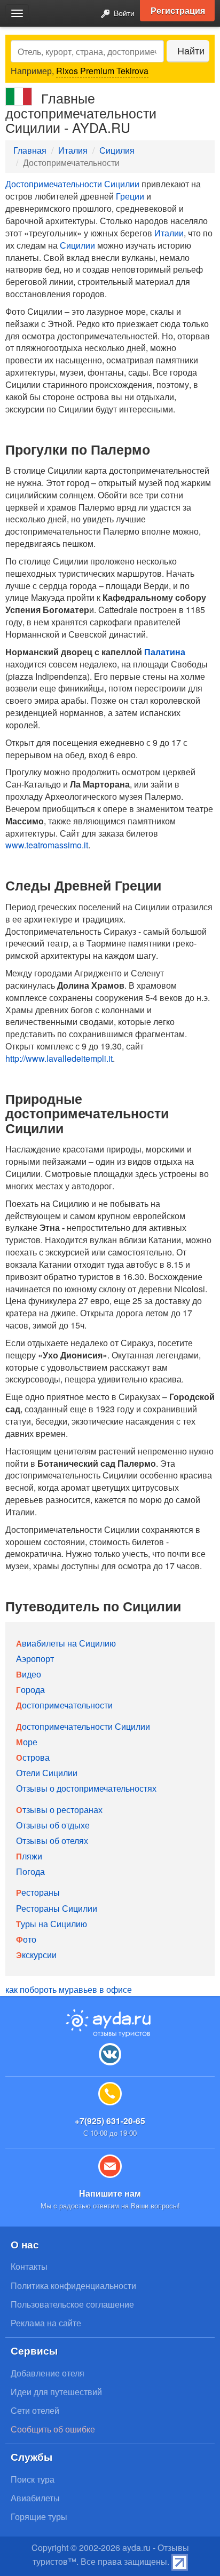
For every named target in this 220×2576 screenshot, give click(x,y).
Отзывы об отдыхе (53, 1825)
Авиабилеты (35, 2498)
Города (30, 1689)
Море (27, 1742)
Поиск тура (33, 2479)
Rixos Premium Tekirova (102, 71)
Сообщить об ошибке (53, 2429)
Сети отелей (35, 2410)
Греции (130, 196)
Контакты (29, 2266)
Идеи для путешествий (56, 2392)
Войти (123, 13)
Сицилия (117, 150)
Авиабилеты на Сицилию (66, 1643)
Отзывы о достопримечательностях (86, 1788)
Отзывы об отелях (52, 1840)
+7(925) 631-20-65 (110, 2121)
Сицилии (77, 245)
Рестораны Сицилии (57, 1908)
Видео (29, 1674)
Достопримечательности (64, 1705)
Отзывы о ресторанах (59, 1810)
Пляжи (29, 1856)
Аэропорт (35, 1659)
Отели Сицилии (47, 1773)
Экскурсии (36, 1955)
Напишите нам (110, 2193)
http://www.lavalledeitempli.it (59, 1058)
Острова (33, 1757)
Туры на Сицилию (52, 1924)
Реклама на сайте (46, 2323)
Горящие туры (39, 2517)
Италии (169, 233)
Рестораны (38, 1892)
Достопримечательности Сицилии (72, 184)
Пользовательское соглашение (72, 2304)
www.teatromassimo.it (47, 845)
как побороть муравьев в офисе (69, 1989)
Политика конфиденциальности (73, 2285)
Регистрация (178, 10)
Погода (30, 1871)
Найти (191, 50)
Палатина (165, 652)
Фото (26, 1939)
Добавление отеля (48, 2373)
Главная (30, 150)
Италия (73, 150)
